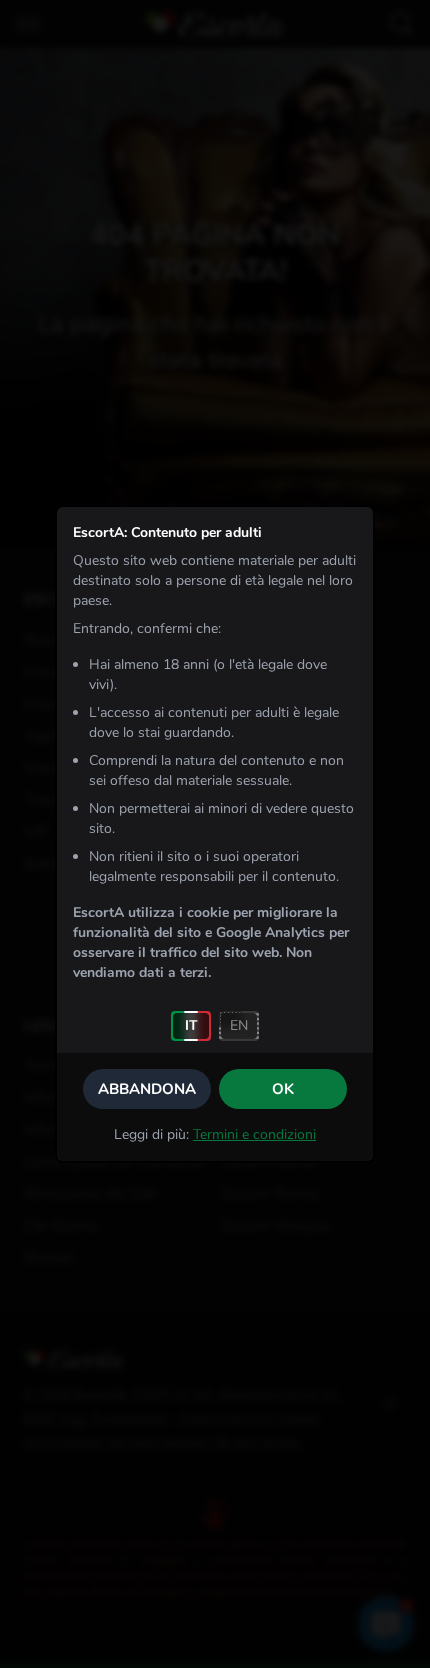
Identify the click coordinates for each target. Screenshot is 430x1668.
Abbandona (147, 1089)
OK (283, 1089)
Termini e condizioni (254, 1134)
